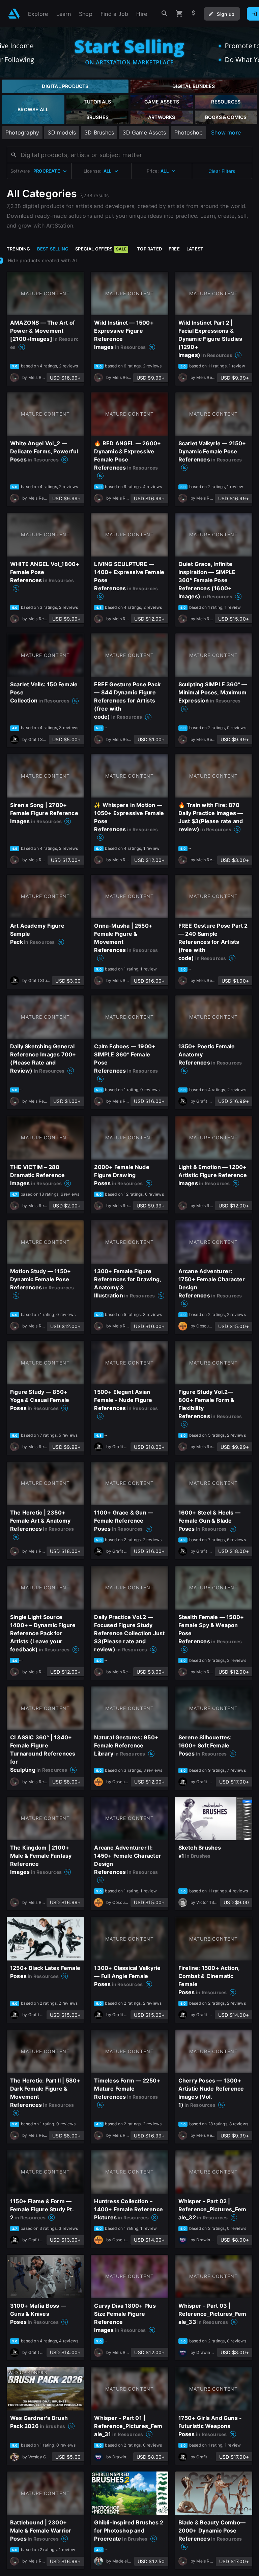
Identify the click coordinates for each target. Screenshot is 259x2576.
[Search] (165, 14)
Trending (19, 249)
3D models (62, 132)
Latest (195, 249)
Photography (22, 132)
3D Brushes (99, 132)
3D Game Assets (144, 132)
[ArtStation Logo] (14, 14)
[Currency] (194, 14)
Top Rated (149, 249)
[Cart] (179, 14)
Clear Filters (222, 171)
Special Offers (101, 249)
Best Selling (53, 249)
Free (174, 249)
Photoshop (189, 132)
